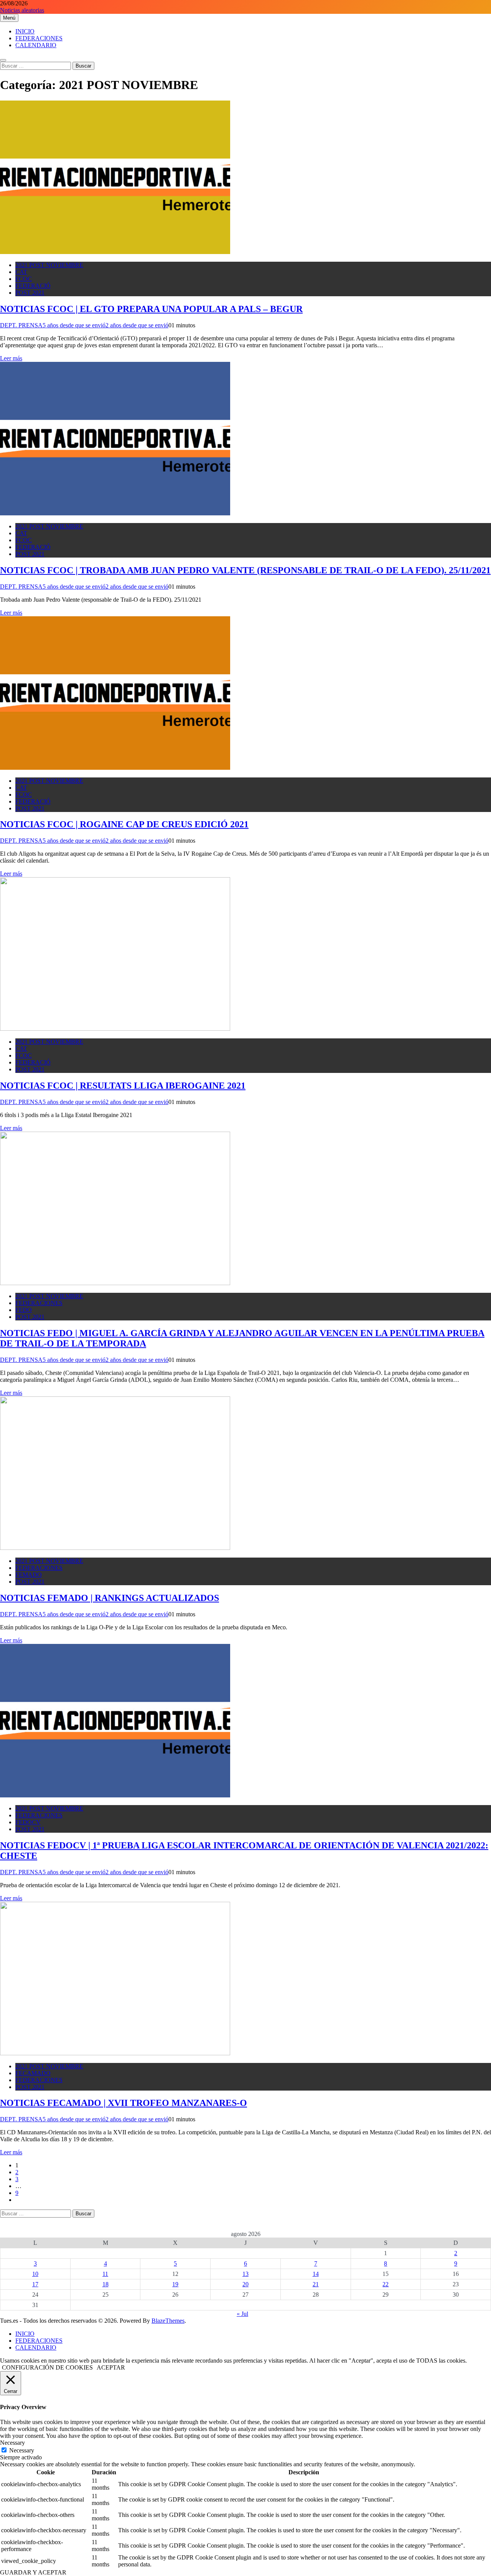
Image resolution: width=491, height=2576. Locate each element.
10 (35, 2274)
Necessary (22, 2450)
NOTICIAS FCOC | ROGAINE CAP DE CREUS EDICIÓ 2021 (124, 824)
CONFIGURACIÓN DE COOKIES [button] (47, 2367)
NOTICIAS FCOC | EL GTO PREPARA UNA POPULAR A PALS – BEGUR (151, 309)
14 (316, 2274)
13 (245, 2274)
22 (386, 2284)
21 (316, 2284)
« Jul (242, 2314)
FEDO (24, 1310)
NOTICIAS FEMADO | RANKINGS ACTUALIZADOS (110, 1598)
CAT (21, 272)
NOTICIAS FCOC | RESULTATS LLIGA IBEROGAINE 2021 (123, 1086)
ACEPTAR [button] (111, 2367)
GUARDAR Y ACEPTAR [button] (33, 2572)
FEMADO (29, 1575)
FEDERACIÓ (33, 286)
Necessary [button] (12, 2443)
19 (175, 2284)
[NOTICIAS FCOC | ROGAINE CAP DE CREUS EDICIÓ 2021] (115, 768)
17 (35, 2284)
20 (245, 2284)
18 (105, 2284)
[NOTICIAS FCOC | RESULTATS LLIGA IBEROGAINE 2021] (115, 1029)
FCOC (24, 279)
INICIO (25, 31)
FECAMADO (33, 2073)
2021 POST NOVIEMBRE (49, 265)
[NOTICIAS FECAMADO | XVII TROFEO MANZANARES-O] (115, 2053)
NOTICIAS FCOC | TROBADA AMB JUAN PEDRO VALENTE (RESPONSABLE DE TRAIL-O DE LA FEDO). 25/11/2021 (245, 570)
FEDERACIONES (39, 38)
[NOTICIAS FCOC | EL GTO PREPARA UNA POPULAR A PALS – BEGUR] (115, 252)
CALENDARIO (36, 45)
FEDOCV (28, 1822)
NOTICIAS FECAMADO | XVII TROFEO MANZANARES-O (124, 2103)
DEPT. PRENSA (21, 325)
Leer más (11, 358)
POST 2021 (30, 293)
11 (105, 2274)
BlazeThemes (168, 2321)
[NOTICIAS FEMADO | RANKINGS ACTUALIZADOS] (115, 1548)
